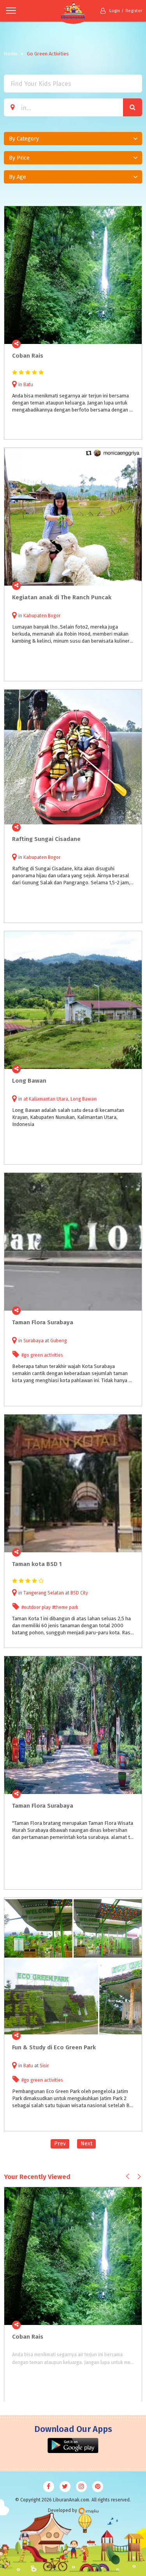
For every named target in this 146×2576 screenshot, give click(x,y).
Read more (132, 344)
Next (86, 2144)
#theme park (65, 1607)
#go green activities (42, 1355)
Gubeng (59, 1341)
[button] (73, 139)
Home (11, 54)
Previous (128, 2176)
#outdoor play (36, 1607)
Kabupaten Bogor (42, 616)
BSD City (79, 1593)
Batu (28, 385)
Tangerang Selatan (44, 1593)
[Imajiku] (88, 2511)
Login (115, 11)
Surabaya (33, 1341)
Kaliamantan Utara (48, 1099)
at (26, 1099)
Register (134, 11)
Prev (60, 2144)
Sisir (44, 2066)
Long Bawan (84, 1099)
